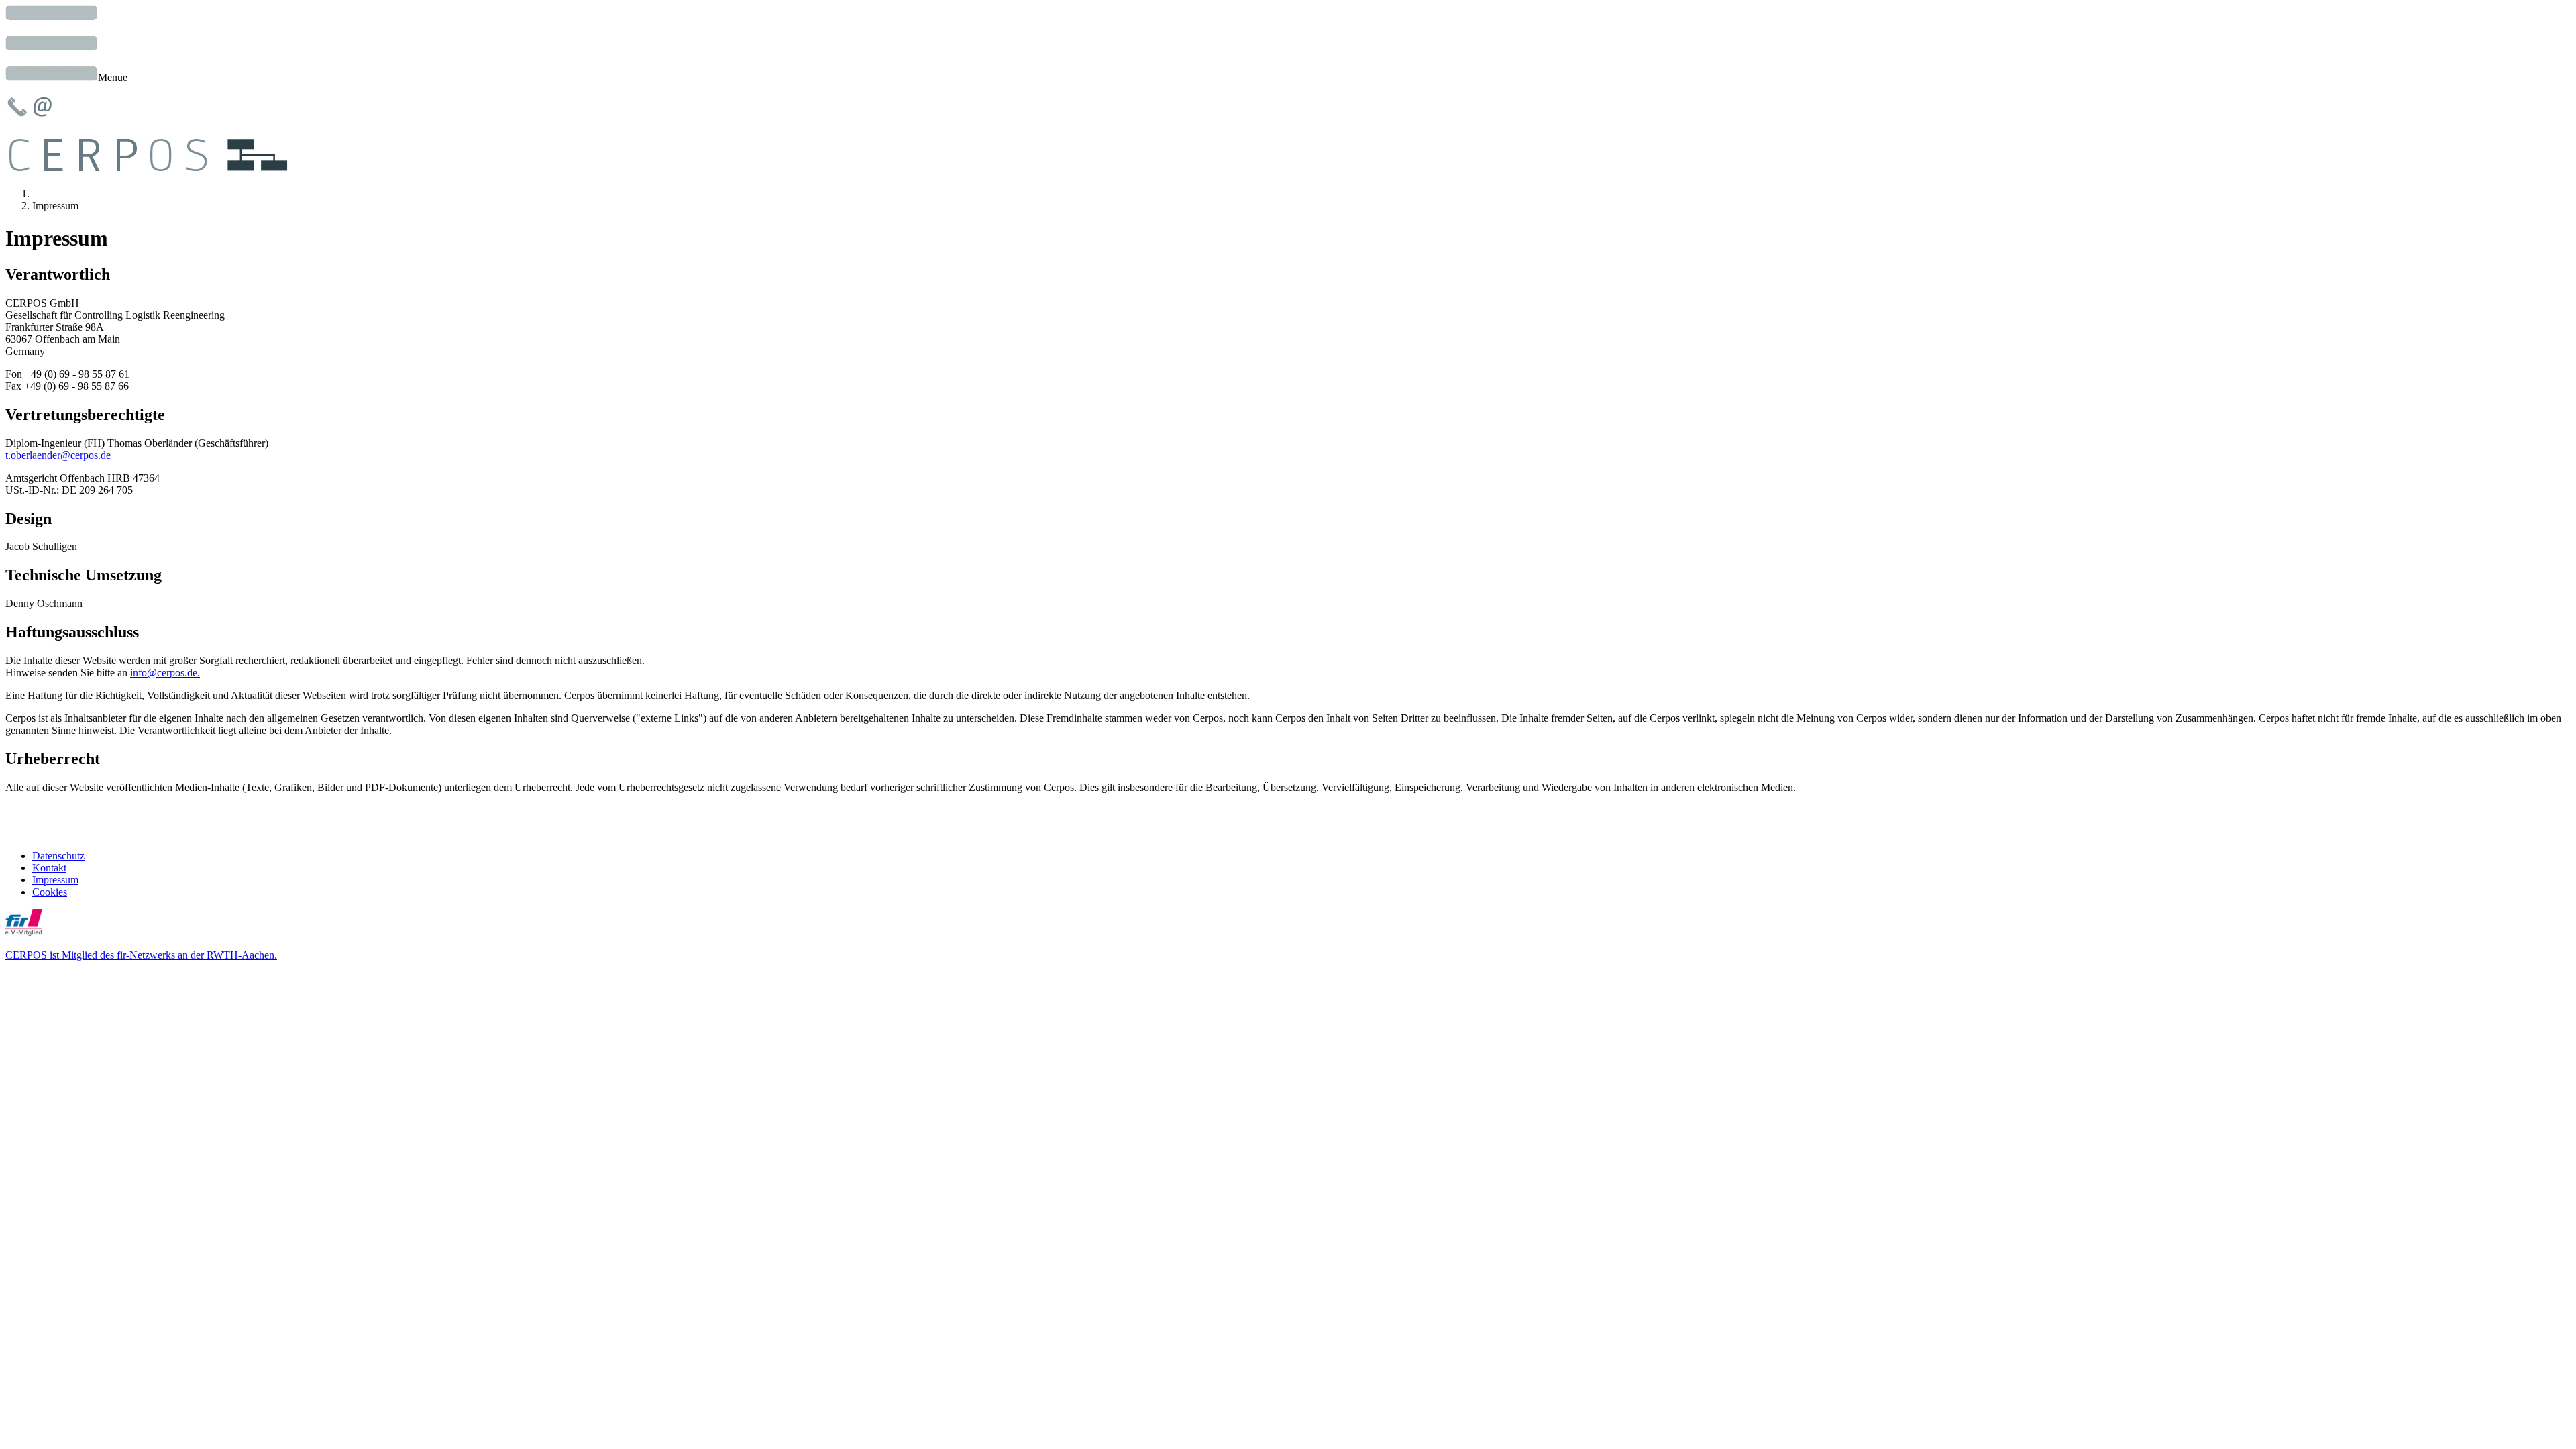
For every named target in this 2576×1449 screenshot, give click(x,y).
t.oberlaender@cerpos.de (58, 455)
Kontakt (49, 868)
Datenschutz (58, 856)
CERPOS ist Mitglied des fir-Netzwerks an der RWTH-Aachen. (141, 955)
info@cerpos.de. (165, 673)
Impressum (55, 880)
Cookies (50, 892)
